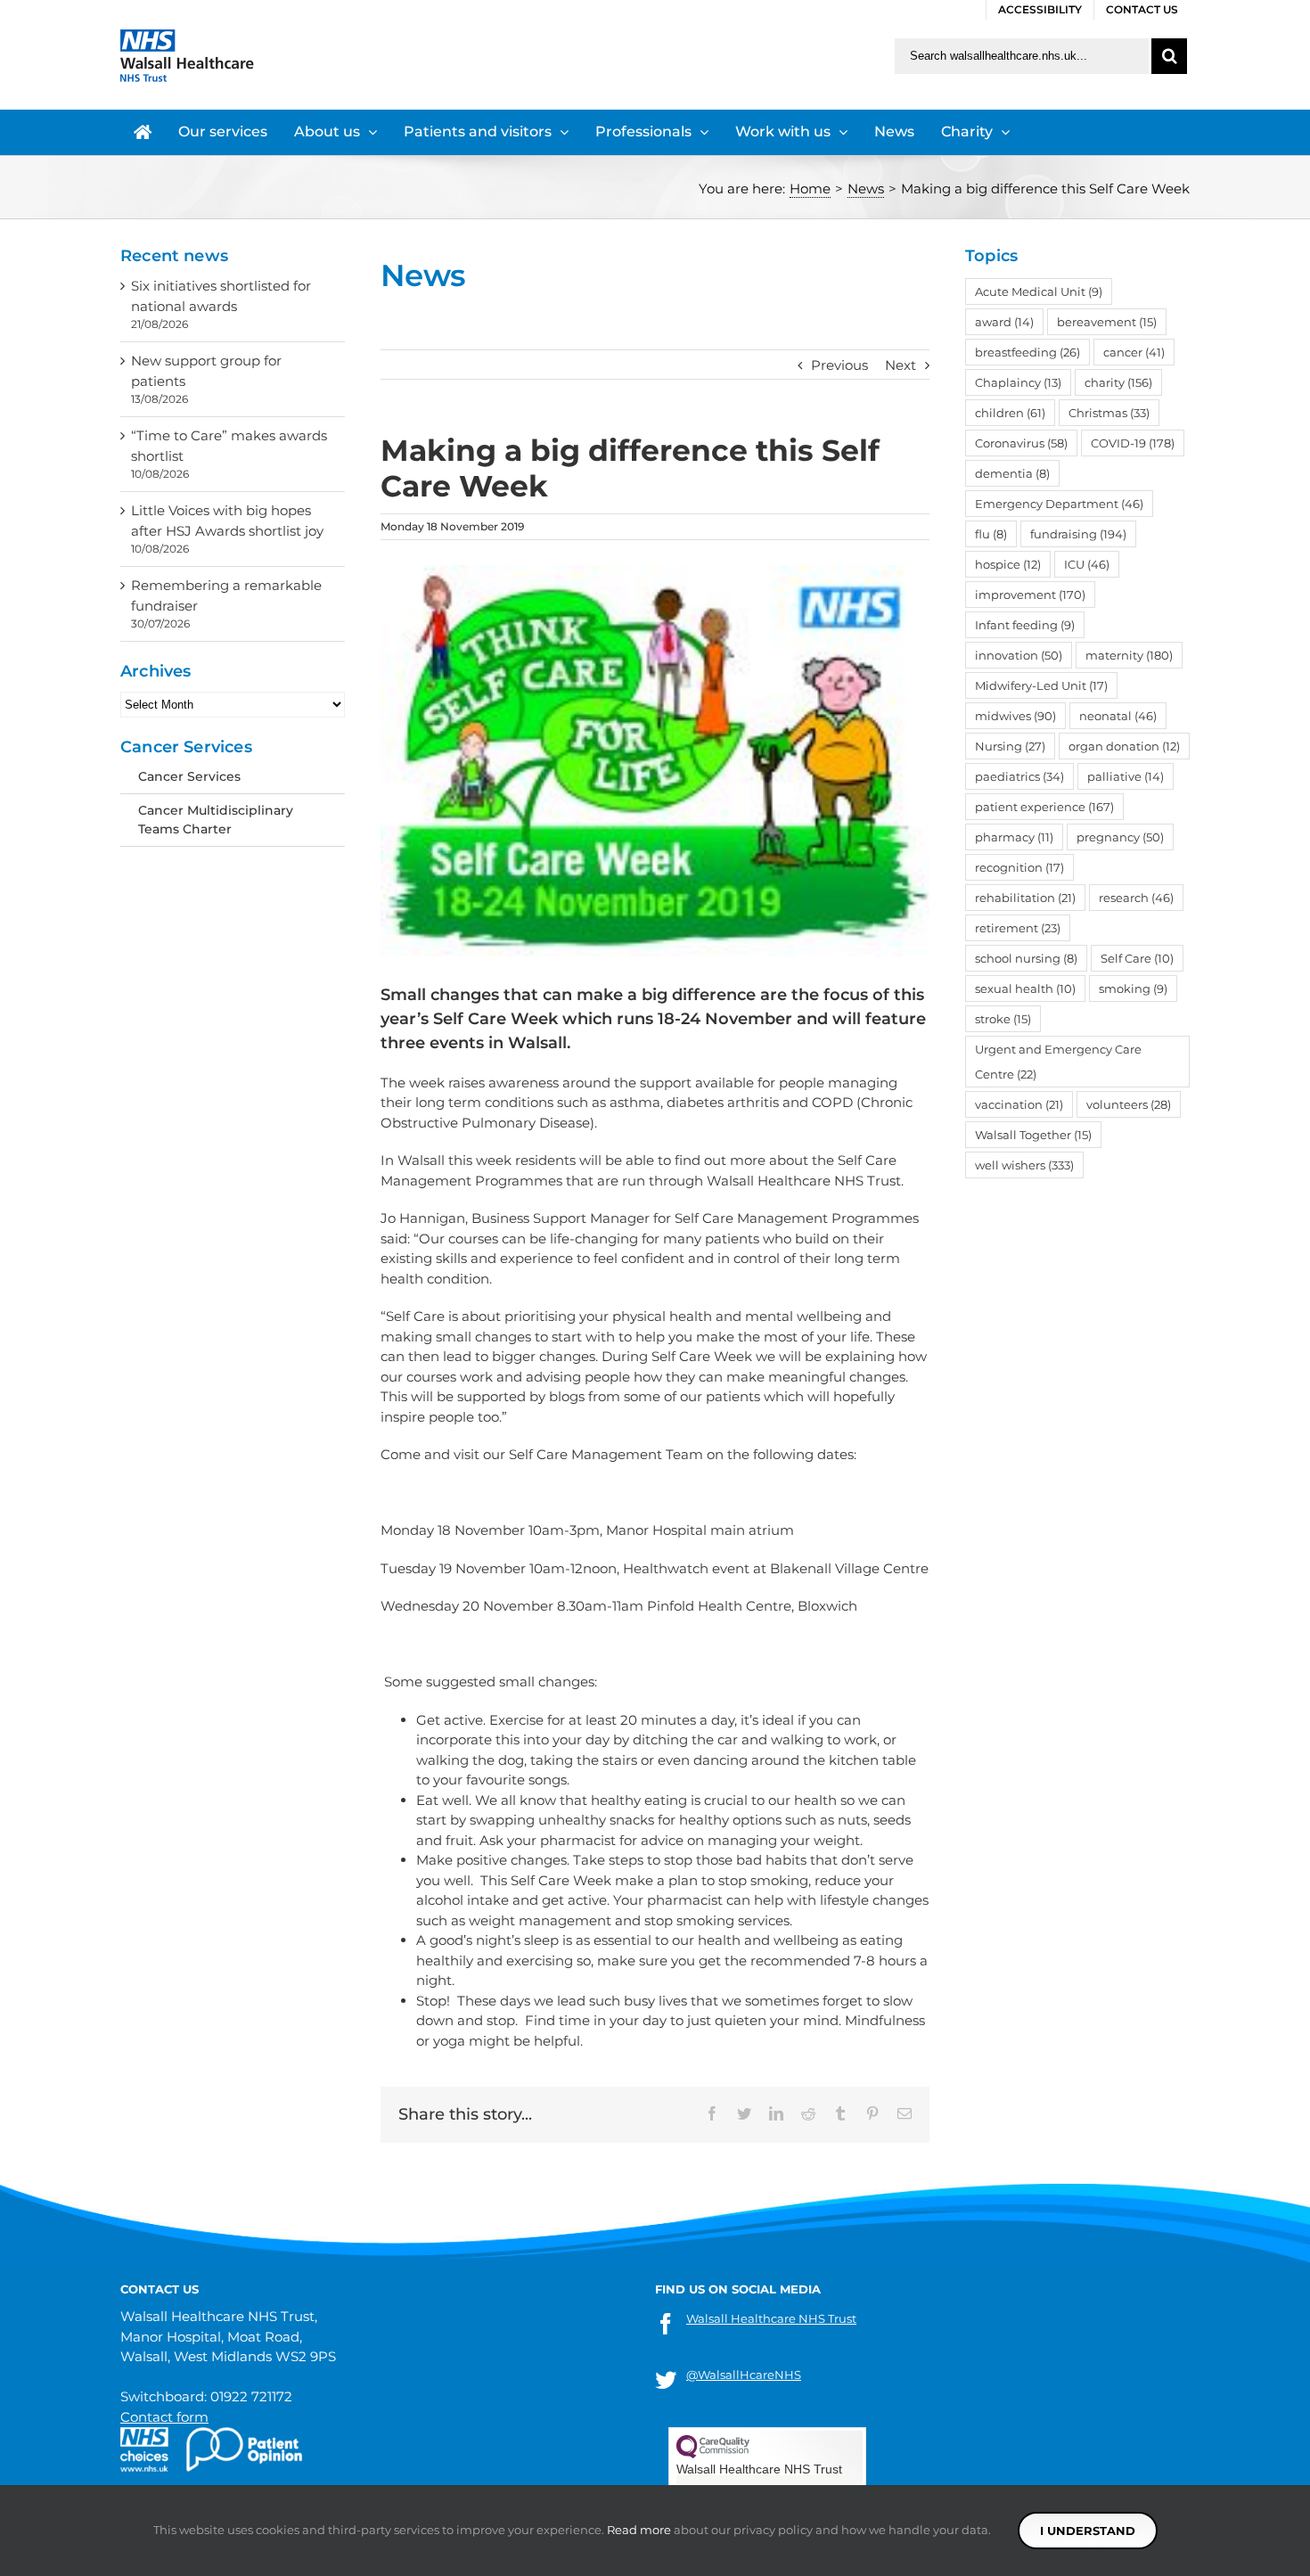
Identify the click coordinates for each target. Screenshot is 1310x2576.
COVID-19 (1133, 443)
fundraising (1078, 534)
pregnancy (1120, 837)
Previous (839, 365)
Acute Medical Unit (1039, 291)
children (1010, 413)
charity (1118, 382)
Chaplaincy (1018, 382)
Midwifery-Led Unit (1041, 685)
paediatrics (1019, 776)
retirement (1018, 928)
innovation (1019, 655)
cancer (1134, 352)
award (1004, 322)
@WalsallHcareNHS (744, 2375)
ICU (1087, 564)
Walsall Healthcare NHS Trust (771, 2318)
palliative (1126, 776)
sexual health (1025, 989)
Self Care (1137, 958)
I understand (1088, 2531)
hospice (1008, 564)
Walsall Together (1033, 1135)
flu (991, 534)
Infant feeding (1025, 625)
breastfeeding (1028, 352)
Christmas (1109, 413)
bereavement (1107, 322)
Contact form (164, 2417)
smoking (1133, 989)
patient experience (1044, 807)
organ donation (1124, 746)
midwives (1015, 716)
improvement (1030, 595)
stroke (1003, 1019)
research (1136, 898)
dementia (1012, 473)
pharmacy (1014, 837)
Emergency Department (1059, 504)
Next (901, 365)
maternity (1129, 655)
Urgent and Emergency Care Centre (1058, 1062)
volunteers (1129, 1104)
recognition (1019, 867)
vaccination (1019, 1104)
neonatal (1118, 716)
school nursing (1026, 958)
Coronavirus (1021, 443)
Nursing (1010, 746)
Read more (639, 2530)
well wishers (1024, 1165)
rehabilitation (1025, 898)
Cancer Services (189, 776)
